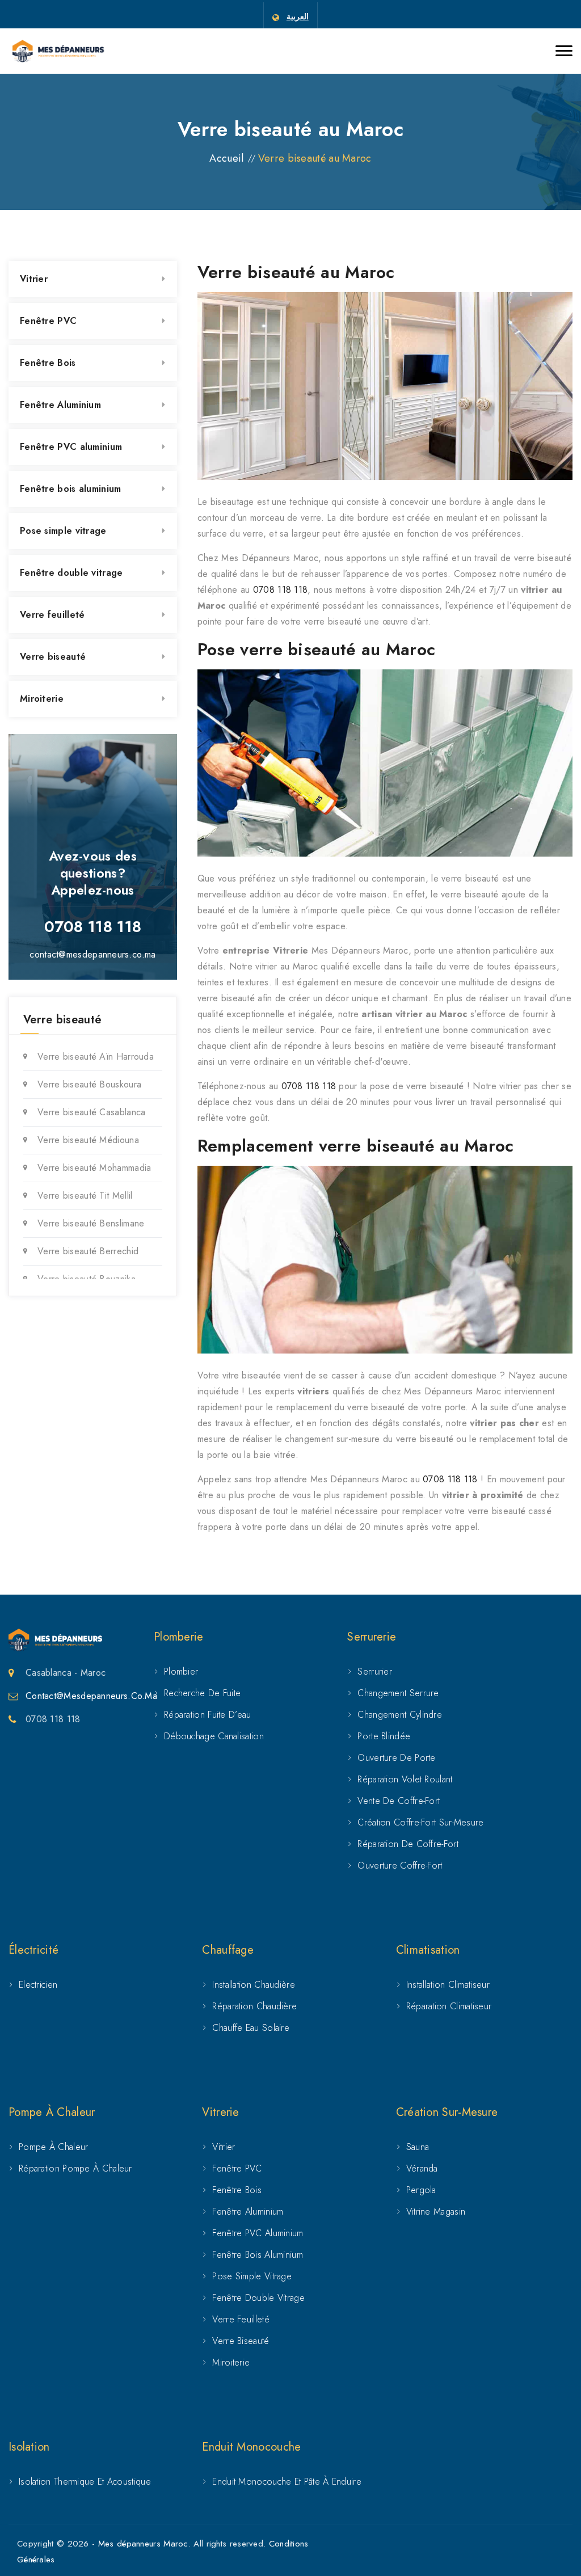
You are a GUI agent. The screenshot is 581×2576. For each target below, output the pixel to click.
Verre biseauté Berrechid (88, 1251)
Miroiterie (42, 699)
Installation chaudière (254, 1985)
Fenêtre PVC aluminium (71, 447)
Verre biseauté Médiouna (88, 1140)
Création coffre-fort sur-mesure (420, 1822)
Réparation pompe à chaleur (75, 2168)
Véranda (422, 2168)
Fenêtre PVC (48, 321)
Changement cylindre (400, 1715)
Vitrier (34, 279)
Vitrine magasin (436, 2212)
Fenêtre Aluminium (60, 405)
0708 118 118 (281, 590)
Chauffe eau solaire (251, 2028)
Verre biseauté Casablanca (92, 1112)
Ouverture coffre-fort (400, 1865)
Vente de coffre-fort (399, 1801)
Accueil (226, 158)
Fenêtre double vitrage (71, 573)
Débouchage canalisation (214, 1736)
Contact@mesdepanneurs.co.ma (91, 1696)
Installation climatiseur (448, 1985)
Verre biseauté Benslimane (91, 1223)
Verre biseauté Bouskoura (89, 1084)
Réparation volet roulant (405, 1779)
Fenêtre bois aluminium (71, 489)
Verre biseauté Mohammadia (94, 1168)
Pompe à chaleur (54, 2147)
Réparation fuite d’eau (208, 1715)
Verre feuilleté (52, 615)
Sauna (418, 2147)
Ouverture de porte (396, 1758)
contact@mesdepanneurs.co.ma (92, 954)
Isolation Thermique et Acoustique (85, 2482)
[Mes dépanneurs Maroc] (58, 51)
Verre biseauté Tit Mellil (85, 1196)
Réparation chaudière (254, 2006)
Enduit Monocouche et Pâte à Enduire (287, 2482)
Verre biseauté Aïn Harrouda (96, 1057)
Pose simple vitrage (63, 531)
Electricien (38, 1985)
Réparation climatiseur (449, 2006)
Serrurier (375, 1671)
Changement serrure (398, 1693)
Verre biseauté (53, 657)
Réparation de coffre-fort (408, 1844)
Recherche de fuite (202, 1693)
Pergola (421, 2190)
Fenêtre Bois (48, 363)
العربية (298, 16)
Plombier (181, 1671)
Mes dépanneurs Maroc (143, 2544)
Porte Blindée (384, 1736)
